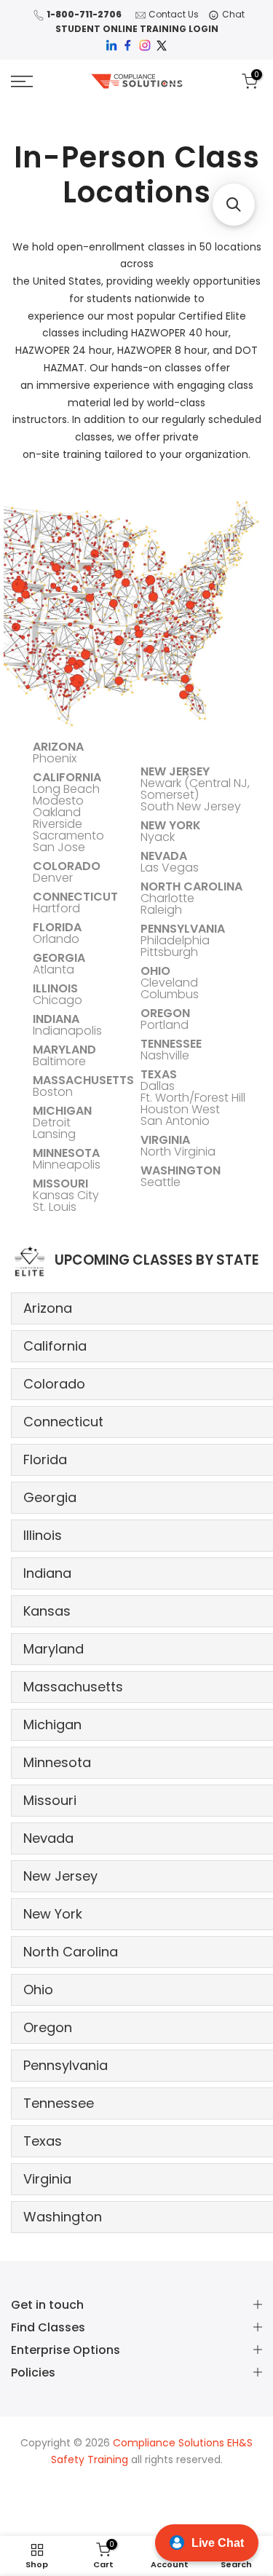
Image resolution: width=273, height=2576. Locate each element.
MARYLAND (64, 1050)
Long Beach (66, 789)
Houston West (180, 1109)
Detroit (52, 1122)
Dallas (158, 1086)
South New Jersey (191, 806)
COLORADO (67, 866)
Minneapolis (67, 1165)
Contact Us (174, 14)
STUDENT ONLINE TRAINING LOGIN (137, 29)
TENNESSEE (171, 1044)
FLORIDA (57, 927)
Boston (53, 1092)
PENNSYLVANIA (183, 929)
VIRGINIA (165, 1140)
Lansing (54, 1134)
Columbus (170, 994)
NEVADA (164, 856)
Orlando (56, 939)
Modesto (58, 801)
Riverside (58, 824)
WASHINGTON (181, 1170)
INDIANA (56, 1019)
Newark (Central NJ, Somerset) (195, 789)
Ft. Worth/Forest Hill (193, 1098)
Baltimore (59, 1061)
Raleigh (161, 910)
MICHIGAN (62, 1111)
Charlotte (167, 898)
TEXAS (159, 1074)
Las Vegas (170, 868)
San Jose (59, 847)
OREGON (165, 1013)
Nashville (165, 1055)
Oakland (57, 812)
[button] (234, 205)
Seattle (161, 1182)
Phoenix (55, 758)
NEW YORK (171, 825)
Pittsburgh (169, 952)
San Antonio (175, 1121)
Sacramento (68, 835)
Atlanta (54, 969)
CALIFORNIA (67, 777)
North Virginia (178, 1151)
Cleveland (169, 983)
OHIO (155, 971)
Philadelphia (175, 940)
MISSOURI (60, 1184)
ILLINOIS (55, 988)
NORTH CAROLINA (191, 886)
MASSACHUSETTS (83, 1080)
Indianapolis (67, 1031)
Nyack (158, 837)
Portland (165, 1025)
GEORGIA (59, 958)
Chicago (58, 1000)
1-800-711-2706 (84, 14)
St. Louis (55, 1207)
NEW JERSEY (175, 771)
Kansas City (66, 1195)
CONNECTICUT (75, 897)
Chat (233, 14)
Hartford (56, 908)
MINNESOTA (66, 1153)
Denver (53, 878)
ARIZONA (58, 747)
